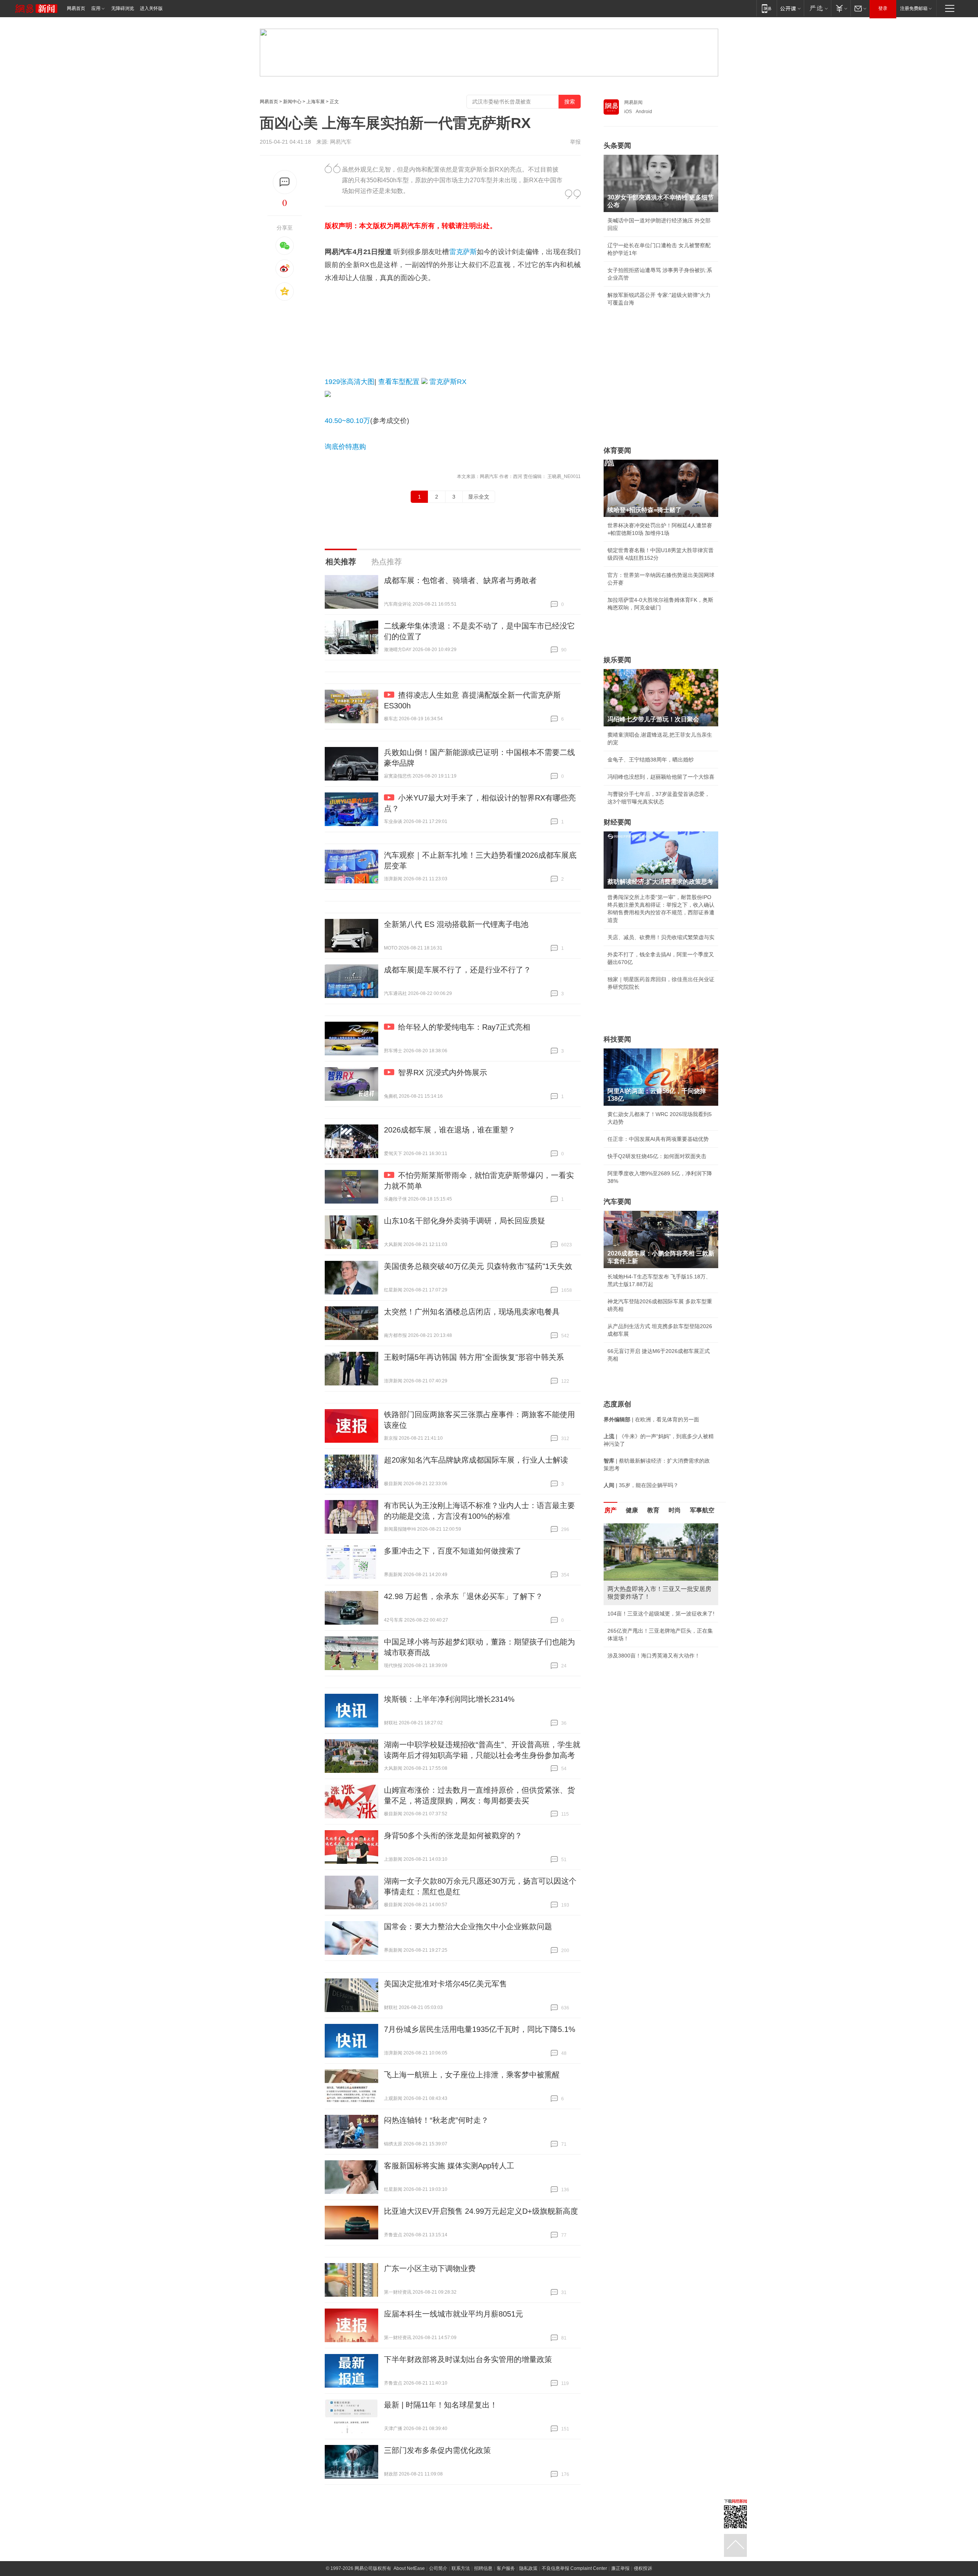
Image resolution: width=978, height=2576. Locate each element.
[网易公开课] (790, 8)
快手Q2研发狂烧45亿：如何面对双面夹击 (657, 1156)
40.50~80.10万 (347, 421)
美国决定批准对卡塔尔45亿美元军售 (445, 1984)
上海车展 (316, 102)
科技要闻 (617, 1039)
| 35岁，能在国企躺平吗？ (641, 1485)
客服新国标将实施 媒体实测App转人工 (449, 2166)
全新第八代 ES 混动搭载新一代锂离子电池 (456, 924)
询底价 (335, 447)
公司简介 (438, 2568)
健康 (632, 1510)
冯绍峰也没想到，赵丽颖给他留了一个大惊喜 (661, 777)
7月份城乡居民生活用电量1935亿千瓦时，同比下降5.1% (480, 2029)
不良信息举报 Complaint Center (574, 2568)
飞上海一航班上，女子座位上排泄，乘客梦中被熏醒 (472, 2075)
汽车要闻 (617, 1202)
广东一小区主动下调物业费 (430, 2268)
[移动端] (767, 8)
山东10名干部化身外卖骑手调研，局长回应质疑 (465, 1221)
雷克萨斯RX (448, 382)
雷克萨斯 (463, 252)
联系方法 (461, 2568)
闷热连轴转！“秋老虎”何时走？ (436, 2120)
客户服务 (506, 2568)
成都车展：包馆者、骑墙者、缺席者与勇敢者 (460, 580)
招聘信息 (483, 2568)
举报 (575, 142)
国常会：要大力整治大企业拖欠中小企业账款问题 (468, 1926)
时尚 (675, 1510)
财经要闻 (617, 822)
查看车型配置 (399, 382)
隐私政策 (528, 2568)
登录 (883, 8)
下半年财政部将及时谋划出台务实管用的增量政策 (468, 2359)
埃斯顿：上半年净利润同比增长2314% (449, 1699)
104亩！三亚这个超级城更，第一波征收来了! (661, 1614)
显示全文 (479, 497)
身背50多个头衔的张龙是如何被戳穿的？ (453, 1836)
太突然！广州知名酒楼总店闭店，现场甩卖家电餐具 (472, 1312)
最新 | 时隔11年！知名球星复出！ (441, 2405)
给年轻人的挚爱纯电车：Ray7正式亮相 (464, 1027)
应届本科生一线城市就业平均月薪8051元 (453, 2314)
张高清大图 (350, 382)
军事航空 (702, 1510)
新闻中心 (292, 102)
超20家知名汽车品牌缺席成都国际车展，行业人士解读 (476, 1460)
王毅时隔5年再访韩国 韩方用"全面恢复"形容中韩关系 (474, 1357)
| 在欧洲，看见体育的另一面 (651, 1419)
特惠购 (356, 447)
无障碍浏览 (123, 8)
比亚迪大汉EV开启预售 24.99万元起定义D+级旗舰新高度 (481, 2211)
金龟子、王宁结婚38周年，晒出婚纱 (651, 760)
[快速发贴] (285, 182)
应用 (96, 8)
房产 (610, 1510)
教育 (653, 1510)
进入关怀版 (151, 8)
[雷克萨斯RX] (328, 395)
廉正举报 (620, 2568)
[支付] (841, 8)
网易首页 (76, 8)
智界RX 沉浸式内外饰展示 (443, 1073)
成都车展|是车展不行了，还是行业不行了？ (457, 970)
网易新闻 (633, 102)
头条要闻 (617, 146)
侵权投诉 (643, 2568)
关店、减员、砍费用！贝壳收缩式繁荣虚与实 (661, 937)
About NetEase (409, 2568)
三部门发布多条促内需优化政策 (437, 2450)
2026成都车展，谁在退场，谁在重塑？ (450, 1130)
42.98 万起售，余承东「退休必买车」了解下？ (463, 1596)
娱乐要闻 (617, 660)
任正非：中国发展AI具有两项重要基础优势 (658, 1139)
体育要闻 (617, 450)
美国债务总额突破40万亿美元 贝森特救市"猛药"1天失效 (478, 1266)
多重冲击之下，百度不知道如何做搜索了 (453, 1551)
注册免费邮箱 (914, 8)
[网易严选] (817, 8)
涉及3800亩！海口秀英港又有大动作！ (654, 1656)
